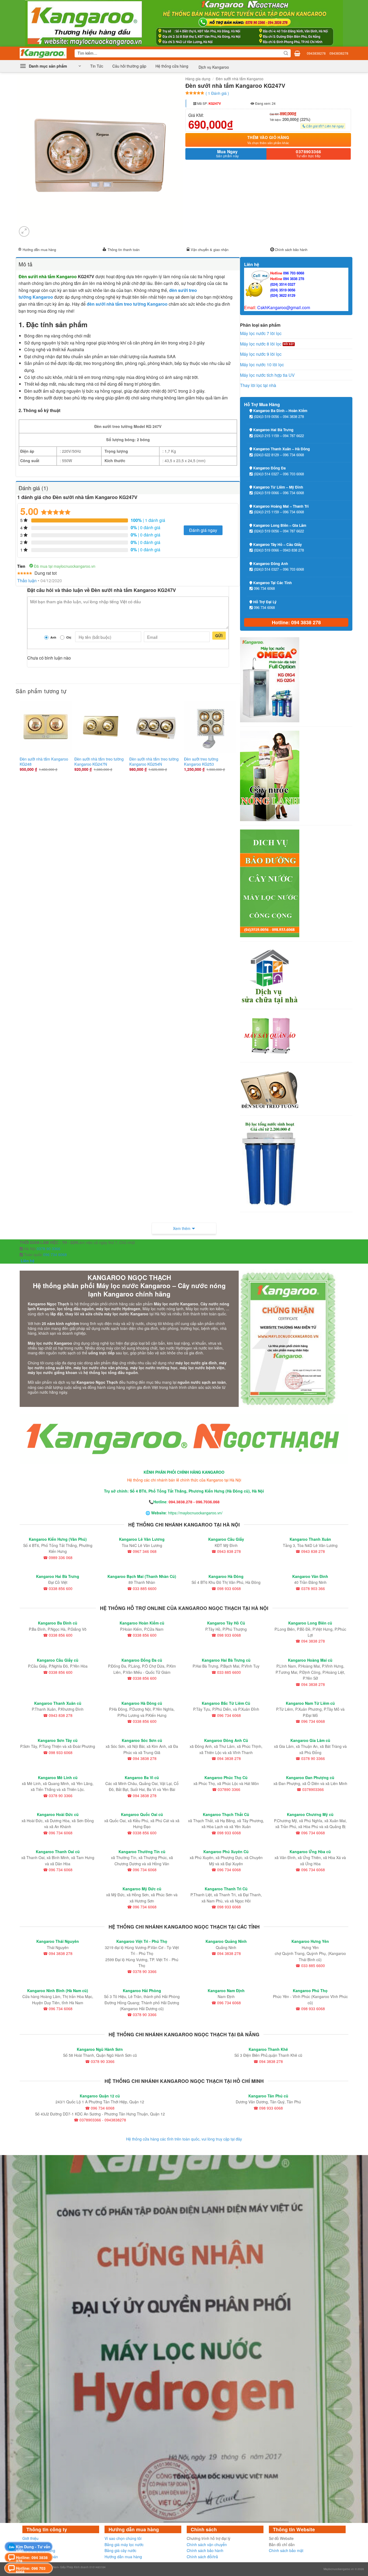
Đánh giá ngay (203, 530)
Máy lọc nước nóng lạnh (163, 1309)
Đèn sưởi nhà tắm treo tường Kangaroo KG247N (99, 761)
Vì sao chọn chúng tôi (123, 2538)
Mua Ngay (228, 154)
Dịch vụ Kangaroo (213, 67)
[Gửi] (286, 53)
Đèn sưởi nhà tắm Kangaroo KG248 (44, 761)
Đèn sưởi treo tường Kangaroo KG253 (201, 761)
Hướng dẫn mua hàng (39, 250)
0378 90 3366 (48, 1249)
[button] (50, 66)
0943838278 (316, 53)
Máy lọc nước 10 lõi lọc (262, 365)
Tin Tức (97, 66)
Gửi (219, 636)
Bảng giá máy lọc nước (124, 2544)
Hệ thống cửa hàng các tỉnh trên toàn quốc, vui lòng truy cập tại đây (184, 2139)
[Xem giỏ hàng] (297, 53)
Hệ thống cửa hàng (172, 66)
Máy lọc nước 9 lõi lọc (261, 354)
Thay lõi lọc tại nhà (258, 385)
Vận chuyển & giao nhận (210, 250)
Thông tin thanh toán (124, 250)
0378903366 (309, 154)
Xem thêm (182, 1228)
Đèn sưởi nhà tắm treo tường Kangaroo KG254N (154, 761)
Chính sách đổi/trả (202, 2557)
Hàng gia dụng (198, 79)
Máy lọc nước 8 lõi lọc (261, 344)
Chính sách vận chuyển (207, 2544)
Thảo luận (27, 581)
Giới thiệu (30, 2538)
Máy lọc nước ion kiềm (205, 1309)
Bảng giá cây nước (120, 2550)
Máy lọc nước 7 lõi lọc (261, 333)
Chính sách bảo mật (286, 2550)
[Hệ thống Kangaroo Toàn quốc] (43, 53)
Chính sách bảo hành (291, 250)
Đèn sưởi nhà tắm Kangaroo (240, 79)
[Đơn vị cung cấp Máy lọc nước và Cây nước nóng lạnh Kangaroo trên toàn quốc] (184, 23)
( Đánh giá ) (217, 93)
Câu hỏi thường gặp (129, 66)
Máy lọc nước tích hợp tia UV (267, 375)
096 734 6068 (54, 1254)
